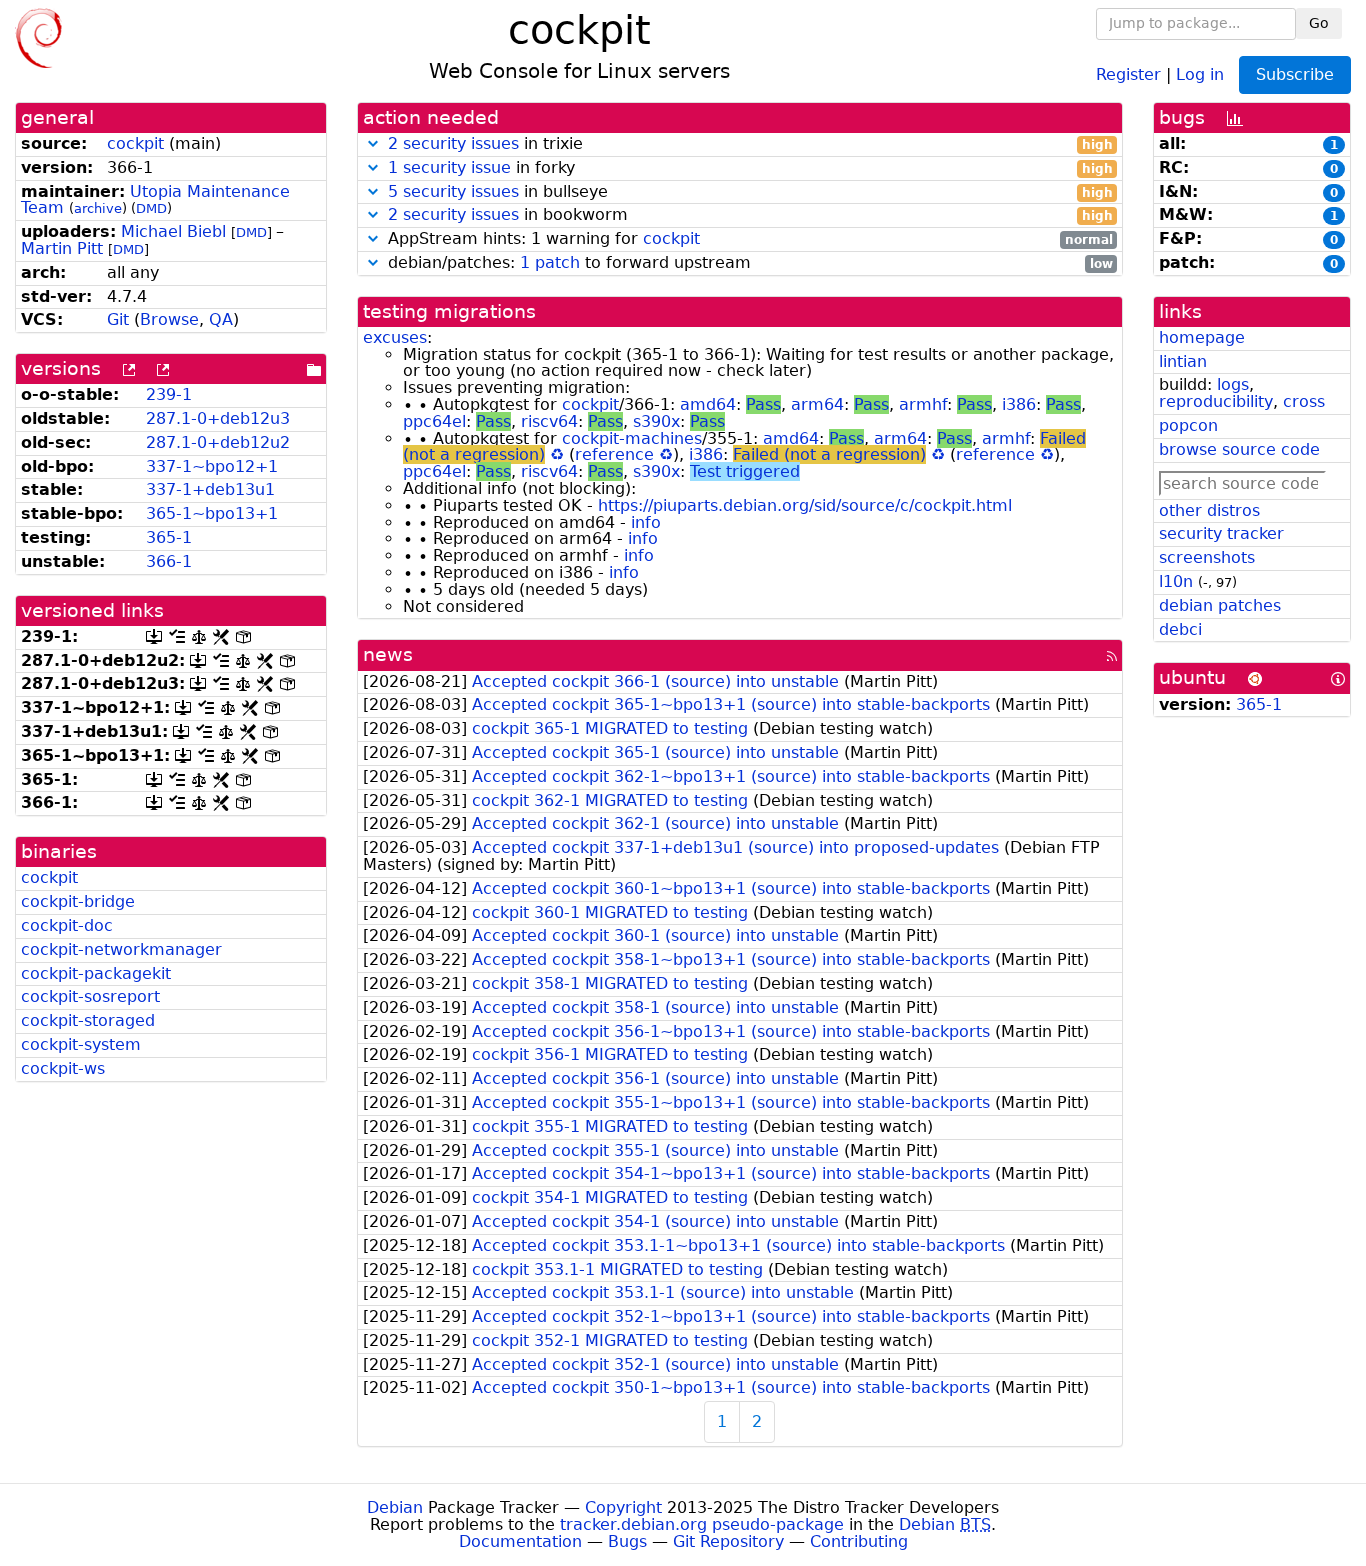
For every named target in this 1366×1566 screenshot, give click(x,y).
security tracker (1221, 533)
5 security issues (453, 191)
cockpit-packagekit (96, 973)
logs (1233, 384)
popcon (1188, 425)
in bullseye (750, 192)
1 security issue (449, 167)
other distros (1209, 510)
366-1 (169, 561)
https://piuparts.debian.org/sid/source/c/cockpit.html (805, 505)
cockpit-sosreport (90, 996)
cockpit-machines (632, 438)
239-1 (169, 394)
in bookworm (750, 215)
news (388, 654)
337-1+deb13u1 (210, 489)
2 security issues (453, 143)
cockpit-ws (63, 1068)
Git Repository (728, 1541)
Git (118, 319)
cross (1304, 401)
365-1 (169, 537)
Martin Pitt (62, 248)
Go (1319, 23)
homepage (1202, 337)
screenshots (1207, 557)
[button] (373, 143)
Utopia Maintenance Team (155, 200)
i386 (1019, 404)
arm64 (817, 404)
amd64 (708, 404)
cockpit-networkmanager (121, 949)
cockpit (135, 143)
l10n (1176, 581)
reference (614, 454)
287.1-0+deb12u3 (218, 418)
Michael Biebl (173, 231)
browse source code (1239, 449)
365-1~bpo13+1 (212, 513)
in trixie (750, 144)
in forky (750, 168)
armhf (923, 404)
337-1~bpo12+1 (212, 466)
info (646, 522)
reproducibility (1216, 401)
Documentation (520, 1541)
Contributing (859, 1541)
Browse (169, 319)
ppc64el (434, 421)
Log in (1200, 73)
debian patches (1220, 605)
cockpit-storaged (88, 1020)
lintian (1183, 361)
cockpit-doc (67, 925)
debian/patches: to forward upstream (748, 263)
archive (98, 208)
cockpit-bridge (78, 901)
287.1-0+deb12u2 (218, 442)
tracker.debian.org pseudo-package (702, 1524)
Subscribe (1295, 74)
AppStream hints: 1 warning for (748, 239)
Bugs (627, 1541)
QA (221, 319)
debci (1180, 629)
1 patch (550, 262)
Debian (395, 1507)
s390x (656, 421)
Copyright (623, 1507)
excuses (395, 337)
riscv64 (549, 421)
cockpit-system (81, 1044)
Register (1128, 73)
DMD (151, 208)
